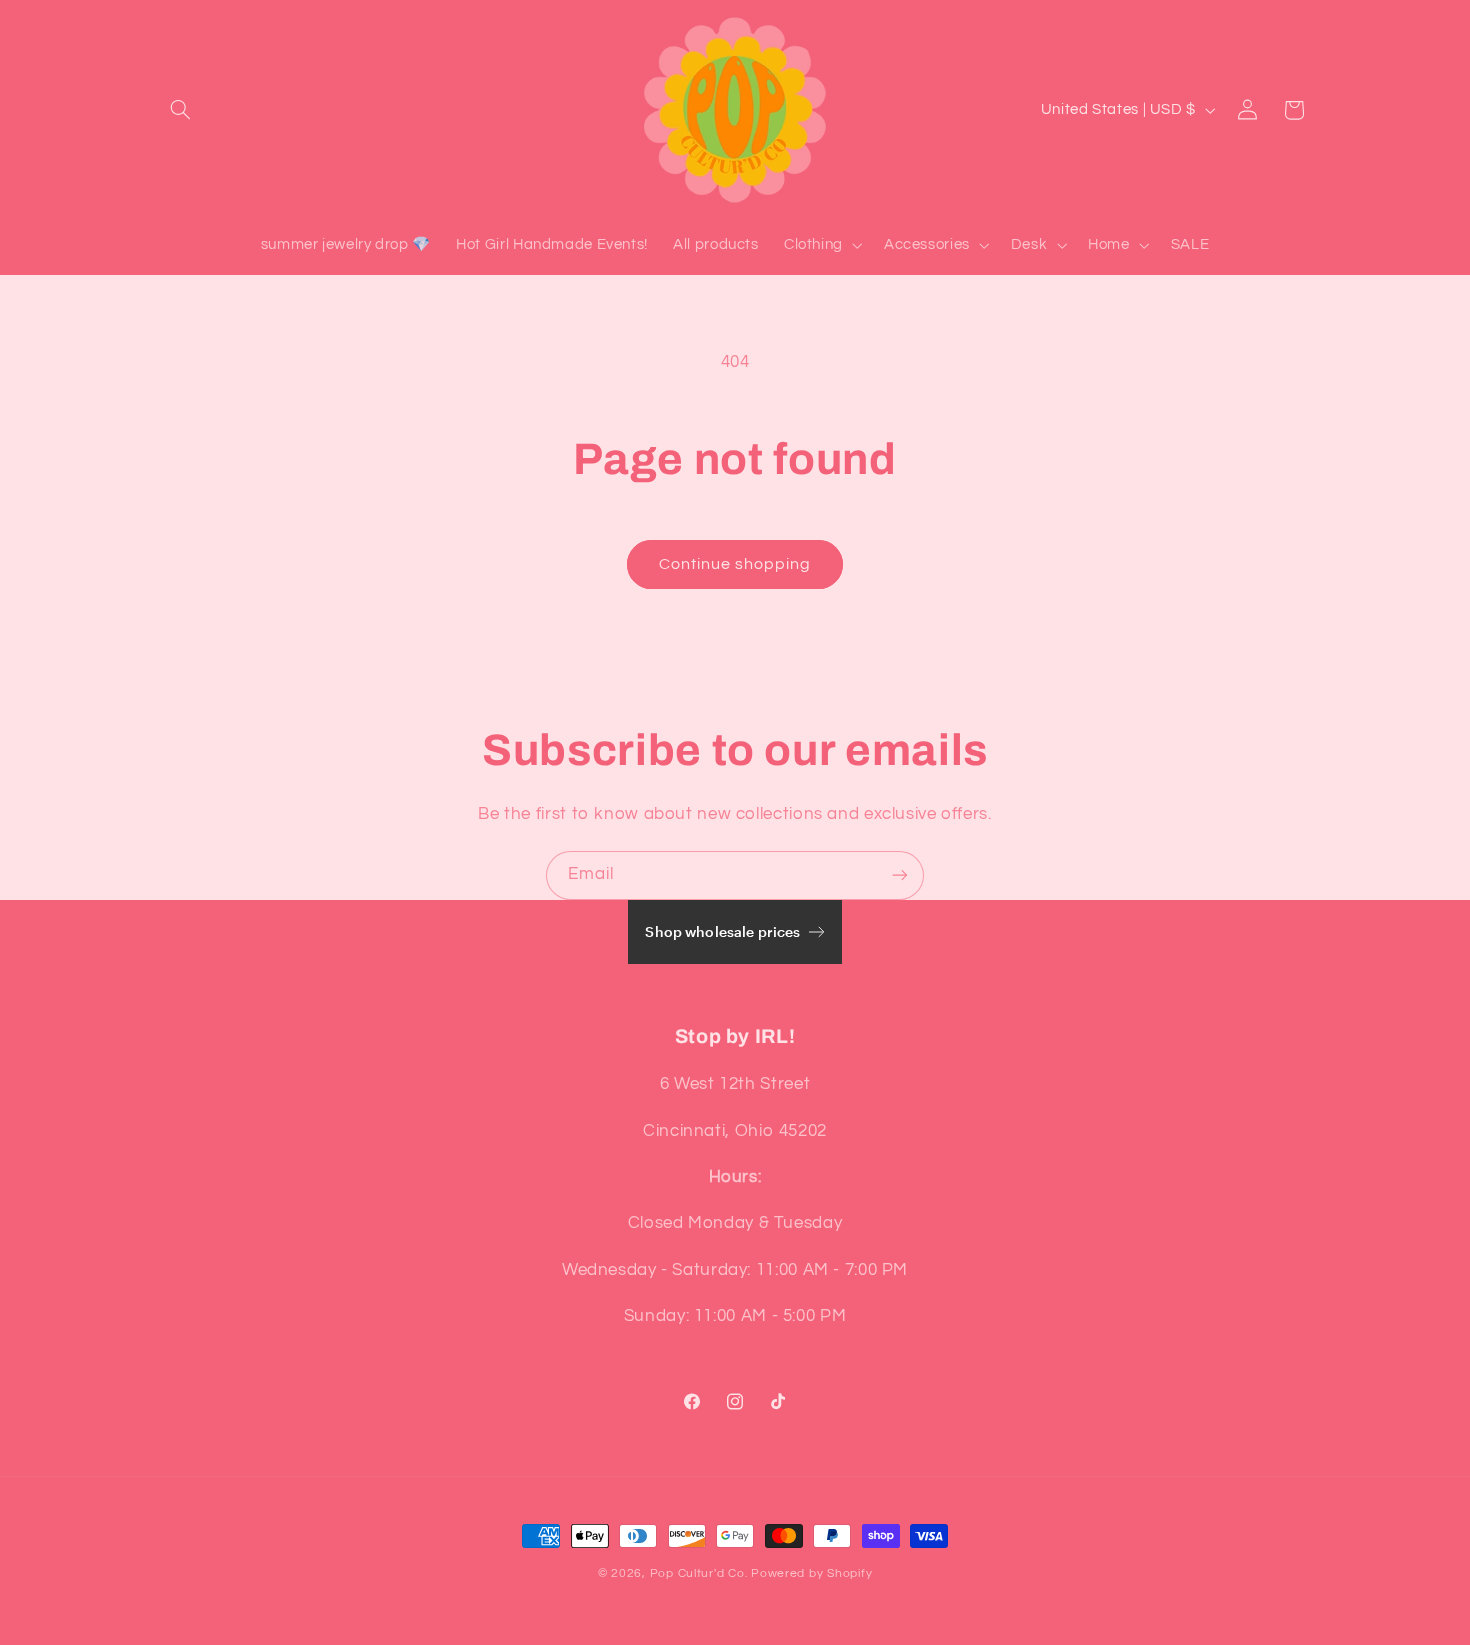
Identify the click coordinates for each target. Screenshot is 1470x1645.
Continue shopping (735, 564)
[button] (181, 110)
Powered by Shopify (811, 1573)
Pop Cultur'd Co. (699, 1573)
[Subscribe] (900, 875)
